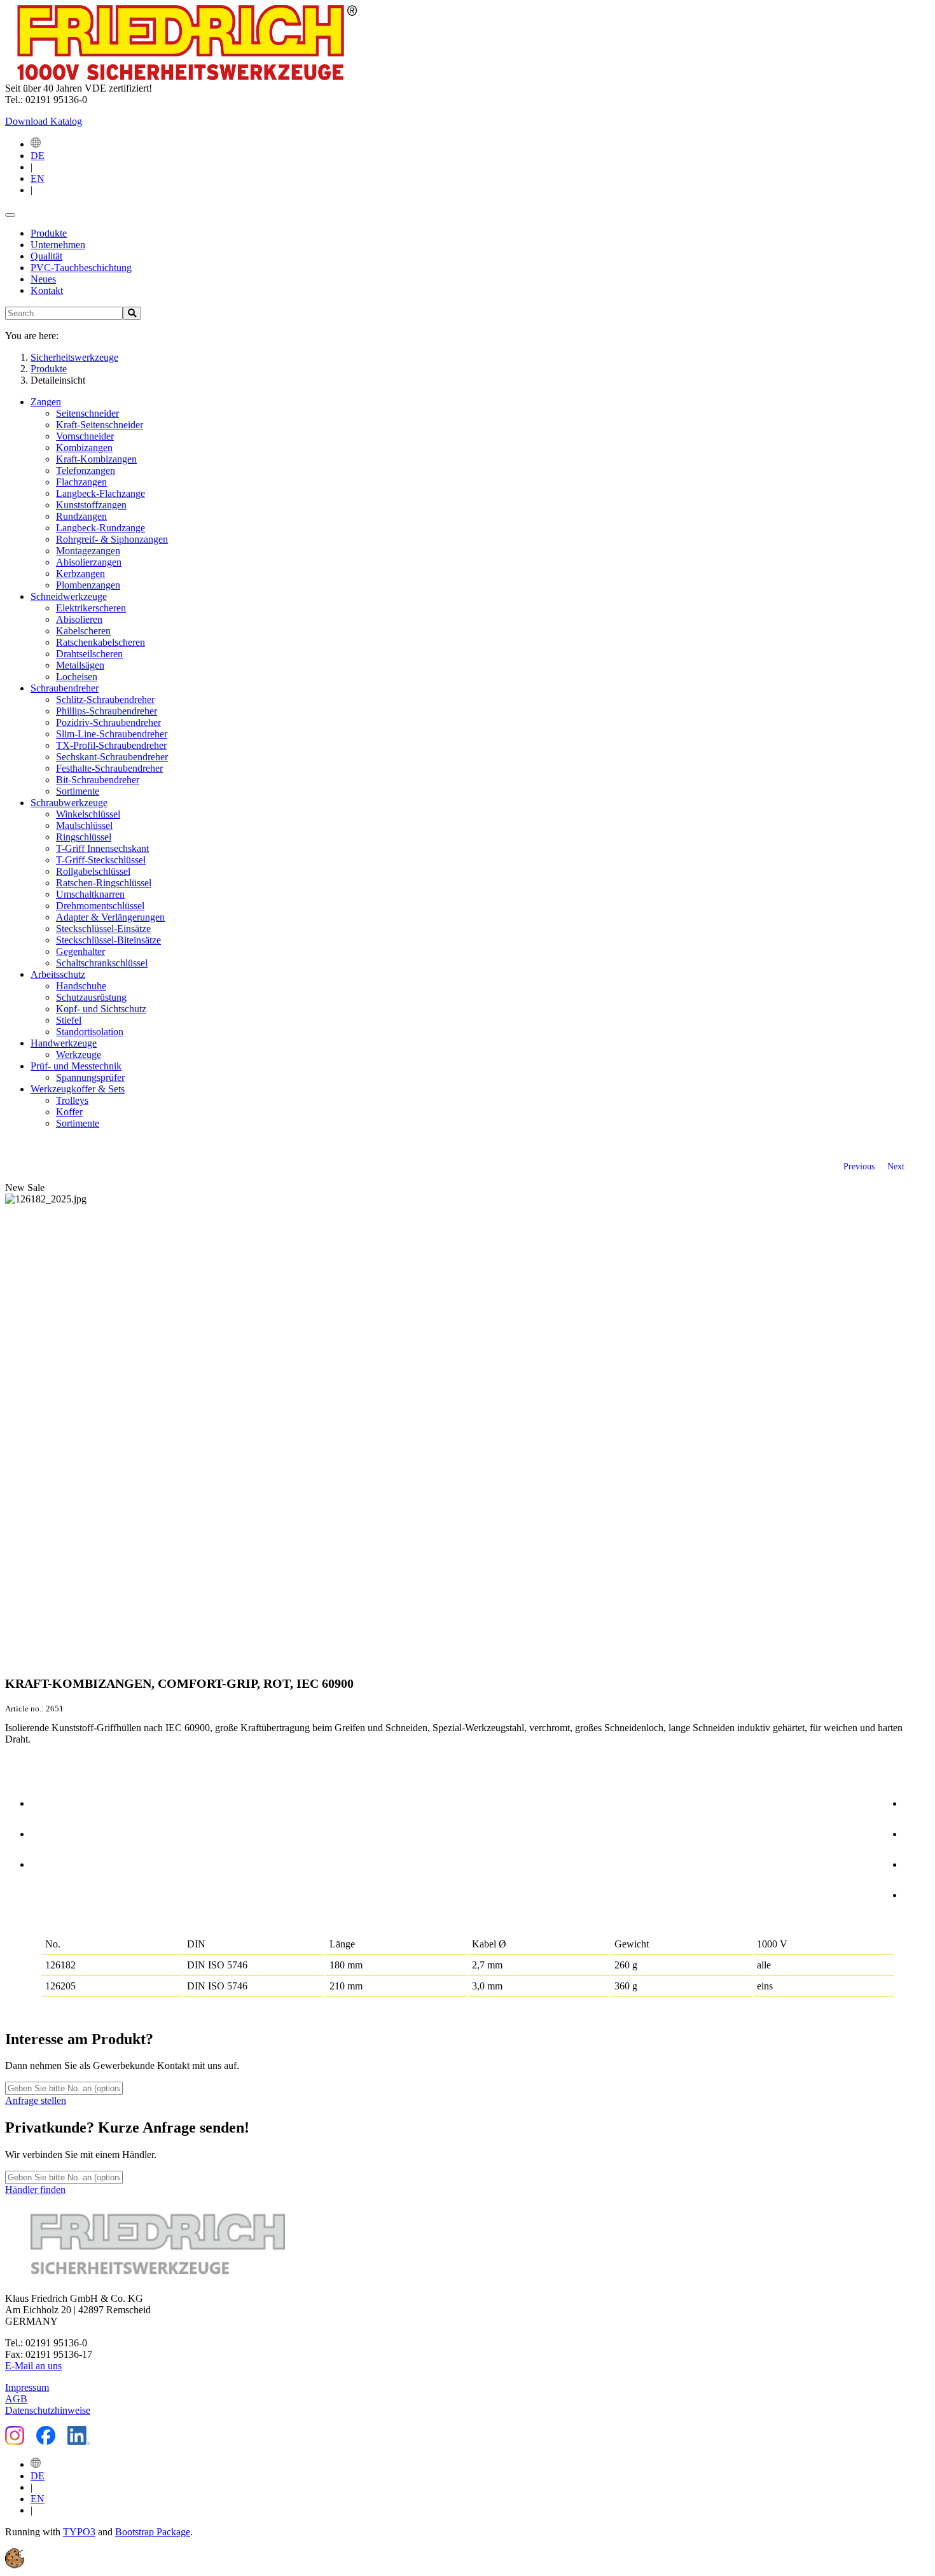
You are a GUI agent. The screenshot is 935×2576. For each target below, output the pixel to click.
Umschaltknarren (90, 894)
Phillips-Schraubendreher (107, 711)
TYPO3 (79, 2532)
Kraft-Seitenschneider (100, 425)
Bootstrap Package (153, 2532)
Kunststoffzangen (91, 505)
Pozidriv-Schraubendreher (108, 722)
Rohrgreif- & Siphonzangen (112, 539)
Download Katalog (44, 121)
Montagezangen (88, 551)
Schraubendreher (65, 688)
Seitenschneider (87, 413)
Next (896, 1166)
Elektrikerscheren (91, 608)
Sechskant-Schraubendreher (112, 757)
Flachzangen (81, 482)
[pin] (44, 1801)
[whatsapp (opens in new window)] (917, 1893)
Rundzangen (81, 516)
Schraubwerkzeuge (69, 803)
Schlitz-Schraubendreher (105, 700)
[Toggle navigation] (10, 215)
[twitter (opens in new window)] (917, 1832)
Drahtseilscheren (89, 654)
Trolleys (72, 1100)
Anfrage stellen (36, 2100)
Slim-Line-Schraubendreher (112, 734)
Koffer (69, 1112)
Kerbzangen (80, 574)
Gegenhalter (80, 951)
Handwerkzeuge (64, 1043)
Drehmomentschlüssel (100, 906)
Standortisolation (90, 1032)
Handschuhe (81, 986)
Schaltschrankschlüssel (102, 963)
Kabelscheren (83, 631)
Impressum (27, 2387)
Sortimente (78, 791)
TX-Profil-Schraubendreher (111, 745)
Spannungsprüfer (90, 1077)
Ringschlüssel (84, 837)
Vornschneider (85, 436)
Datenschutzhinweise (48, 2410)
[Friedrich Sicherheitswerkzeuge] (181, 77)
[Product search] (132, 313)
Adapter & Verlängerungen (110, 917)
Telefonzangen (86, 470)
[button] (15, 2565)
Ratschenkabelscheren (100, 642)
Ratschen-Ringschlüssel (104, 883)
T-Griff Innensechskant (102, 848)
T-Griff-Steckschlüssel (101, 860)
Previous (859, 1166)
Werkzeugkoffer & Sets (78, 1089)
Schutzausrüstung (91, 997)
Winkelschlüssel (88, 814)
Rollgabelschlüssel (93, 871)
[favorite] (44, 1862)
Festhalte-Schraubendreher (109, 768)
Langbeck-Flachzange (100, 493)
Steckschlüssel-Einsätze (103, 929)
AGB (16, 2399)
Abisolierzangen (89, 562)
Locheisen (77, 677)
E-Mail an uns (33, 2366)
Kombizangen (84, 448)
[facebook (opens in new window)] (917, 1801)
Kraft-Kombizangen (96, 459)
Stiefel (69, 1020)
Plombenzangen (88, 585)
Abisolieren (79, 619)
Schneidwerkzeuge (69, 596)
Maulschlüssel (84, 825)
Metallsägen (80, 665)
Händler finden (35, 2190)
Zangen (46, 402)
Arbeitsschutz (58, 974)
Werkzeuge (79, 1055)
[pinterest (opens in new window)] (917, 1862)
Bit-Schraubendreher (98, 780)
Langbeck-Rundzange (100, 528)
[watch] (44, 1832)
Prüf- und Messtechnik (76, 1066)
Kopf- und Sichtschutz (101, 1009)
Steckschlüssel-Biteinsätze (108, 940)
